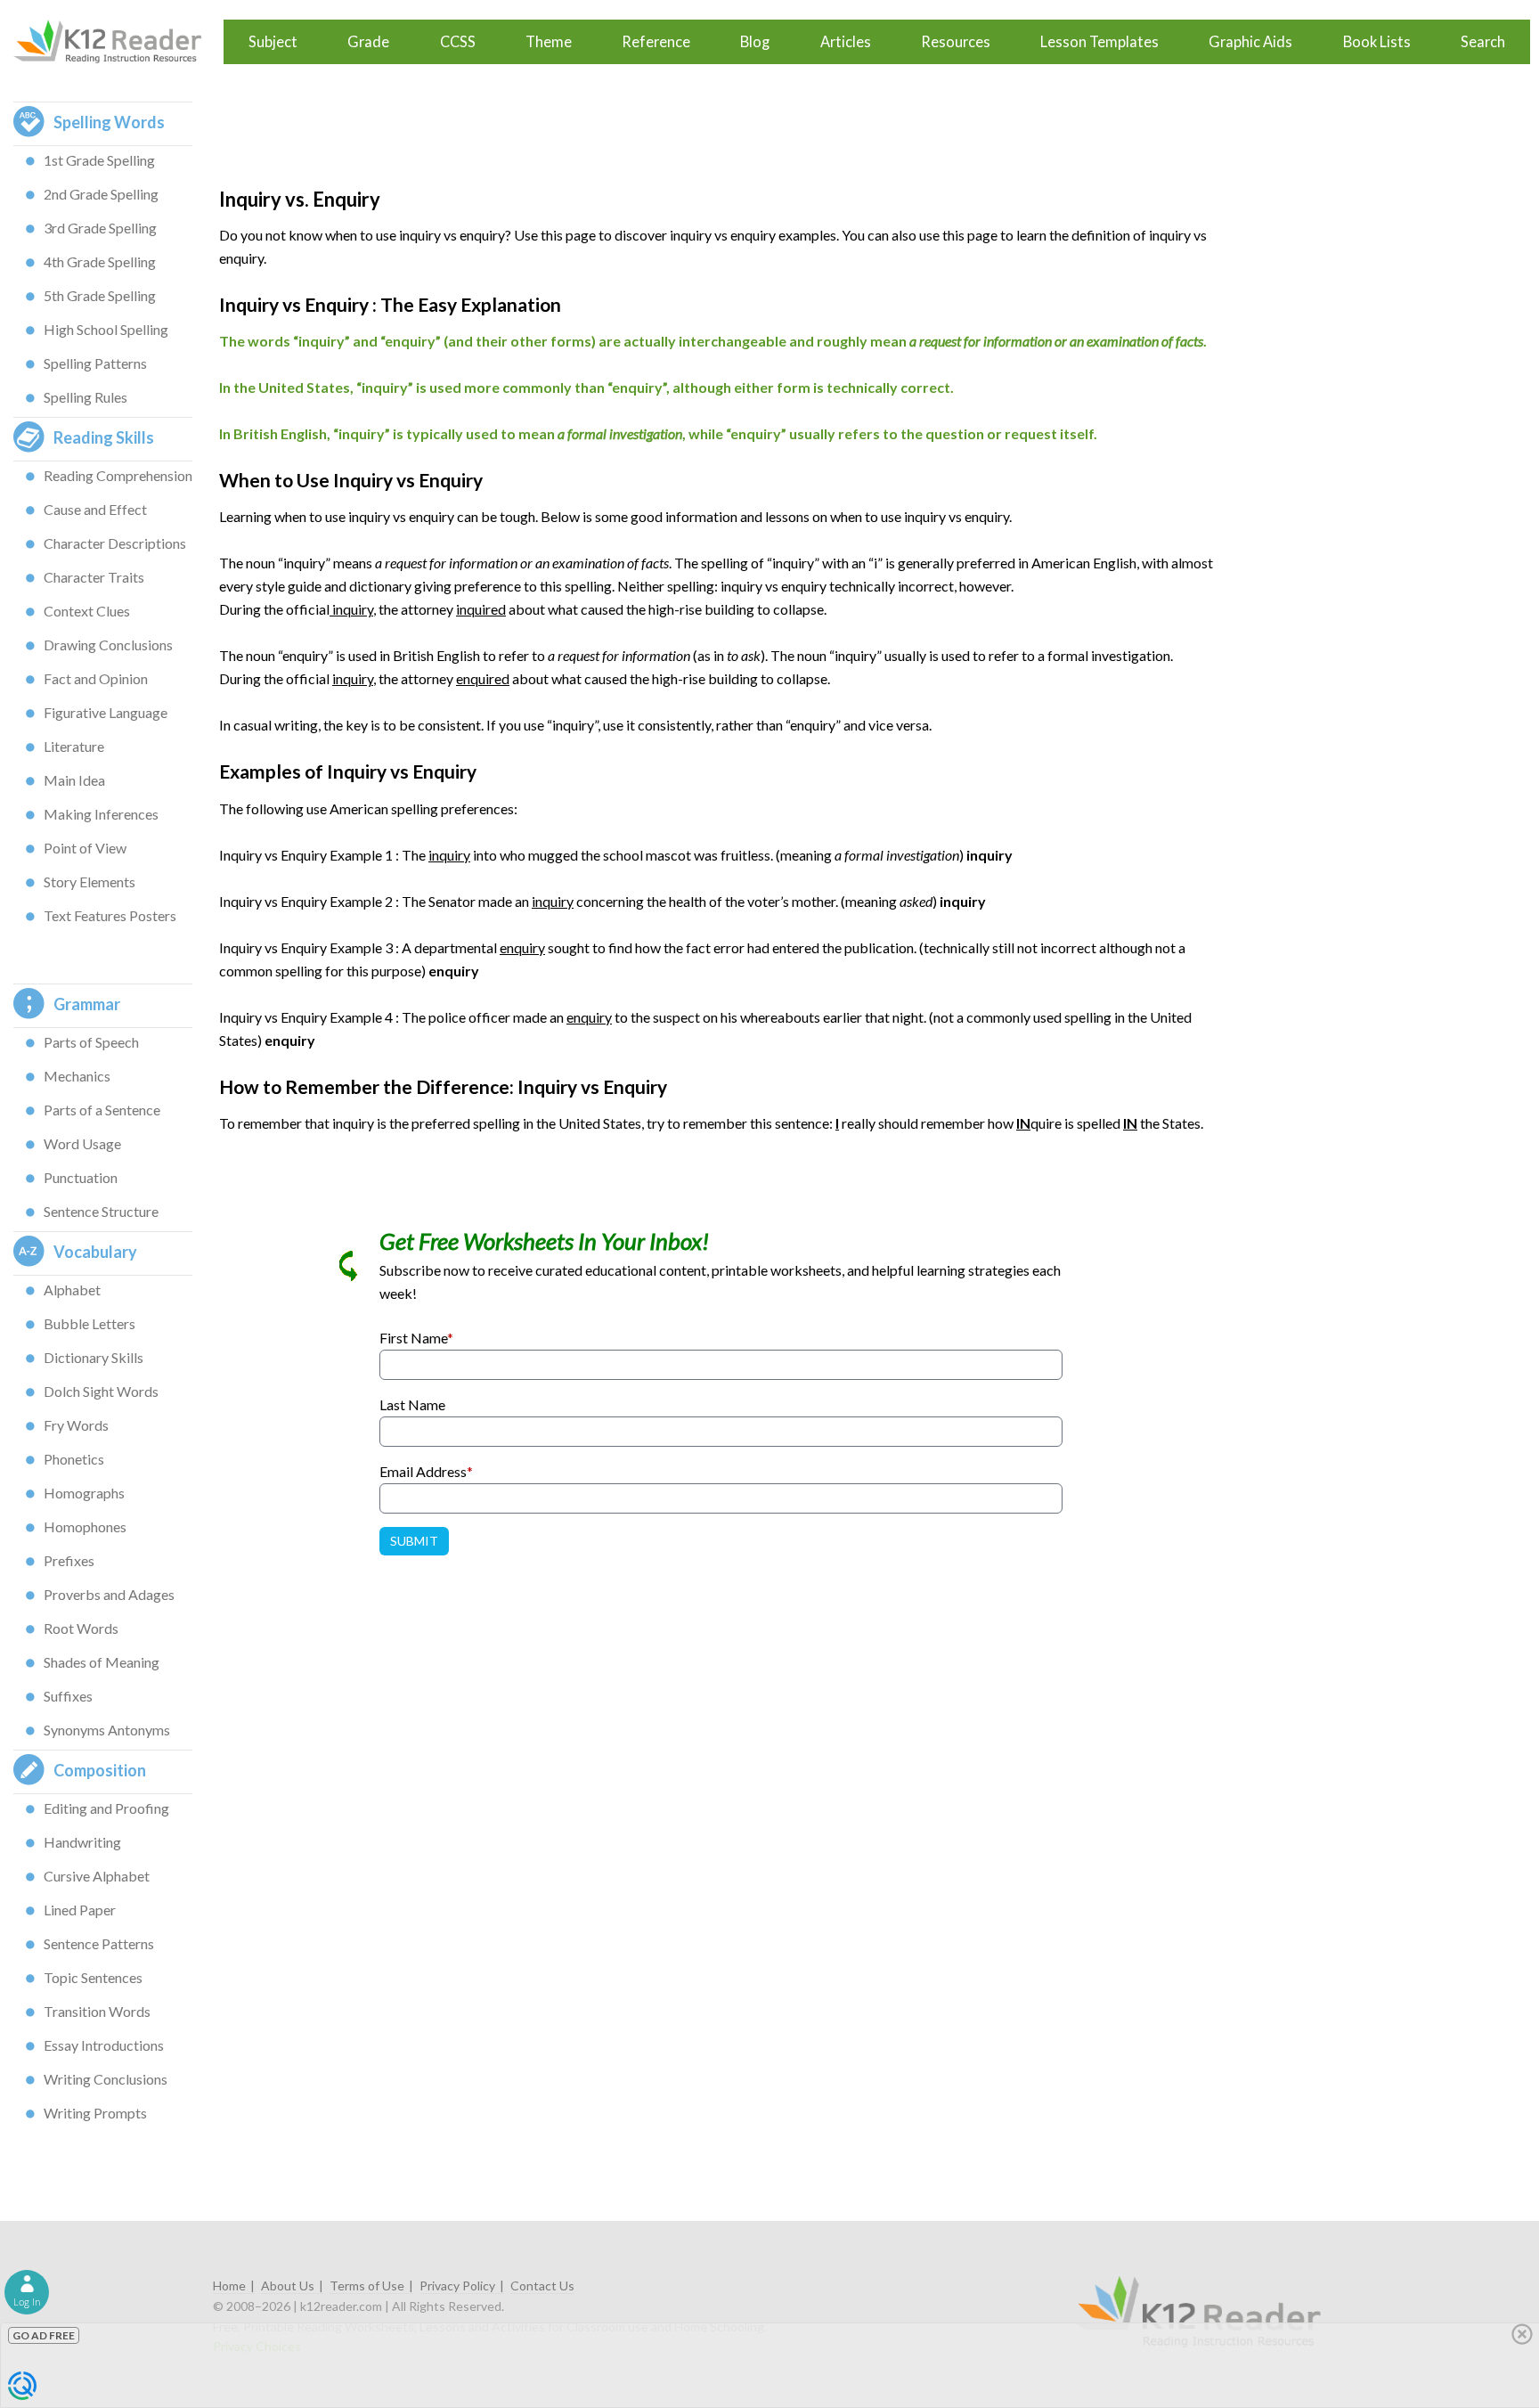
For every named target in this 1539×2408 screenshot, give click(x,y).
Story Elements (90, 882)
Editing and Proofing (106, 1808)
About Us (288, 2286)
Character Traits (94, 577)
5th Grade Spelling (100, 295)
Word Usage (82, 1143)
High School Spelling (106, 329)
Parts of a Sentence (102, 1110)
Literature (74, 746)
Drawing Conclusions (108, 645)
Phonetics (74, 1459)
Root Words (81, 1628)
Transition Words (97, 2011)
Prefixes (69, 1560)
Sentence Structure (101, 1211)
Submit (414, 1541)
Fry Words (76, 1425)
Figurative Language (106, 712)
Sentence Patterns (99, 1943)
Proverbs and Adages (109, 1594)
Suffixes (68, 1696)
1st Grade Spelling (99, 160)
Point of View (85, 848)
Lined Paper (80, 1910)
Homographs (84, 1493)
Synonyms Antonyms (107, 1730)
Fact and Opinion (96, 678)
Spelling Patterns (95, 363)
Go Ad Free (44, 2335)
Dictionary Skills (94, 1357)
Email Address (426, 1471)
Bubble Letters (90, 1323)
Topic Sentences (93, 1977)
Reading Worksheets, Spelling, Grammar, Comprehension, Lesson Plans (116, 42)
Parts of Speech (91, 1042)
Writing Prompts (95, 2113)
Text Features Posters (110, 915)
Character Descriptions (115, 543)
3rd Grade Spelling (100, 228)
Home (229, 2286)
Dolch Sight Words (101, 1391)
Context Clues (87, 611)
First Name (416, 1338)
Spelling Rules (85, 397)
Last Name (412, 1404)
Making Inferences (101, 814)
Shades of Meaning (102, 1662)
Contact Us (542, 2286)
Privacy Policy (457, 2286)
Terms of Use (367, 2286)
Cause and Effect (95, 509)
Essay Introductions (104, 2045)
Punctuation (81, 1177)
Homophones (85, 1526)
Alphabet (72, 1290)
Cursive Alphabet (97, 1876)
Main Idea (74, 780)
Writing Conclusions (106, 2079)
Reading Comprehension (118, 475)
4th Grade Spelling (100, 261)
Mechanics (77, 1076)
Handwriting (82, 1842)
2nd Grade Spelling (101, 194)
